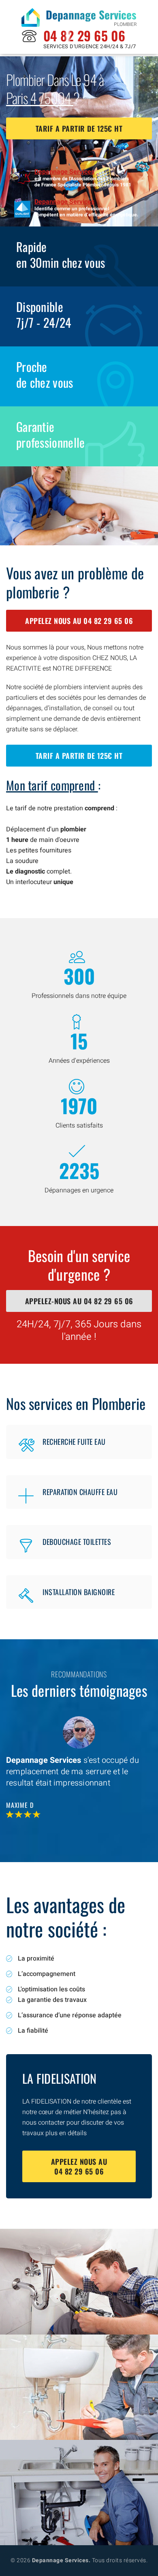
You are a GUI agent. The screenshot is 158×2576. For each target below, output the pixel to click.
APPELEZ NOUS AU (79, 621)
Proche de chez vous (45, 374)
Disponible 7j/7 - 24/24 (44, 314)
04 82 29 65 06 (84, 35)
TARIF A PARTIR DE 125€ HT (79, 128)
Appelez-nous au (79, 1301)
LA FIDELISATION (60, 2078)
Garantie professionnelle (51, 434)
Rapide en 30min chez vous (61, 254)
